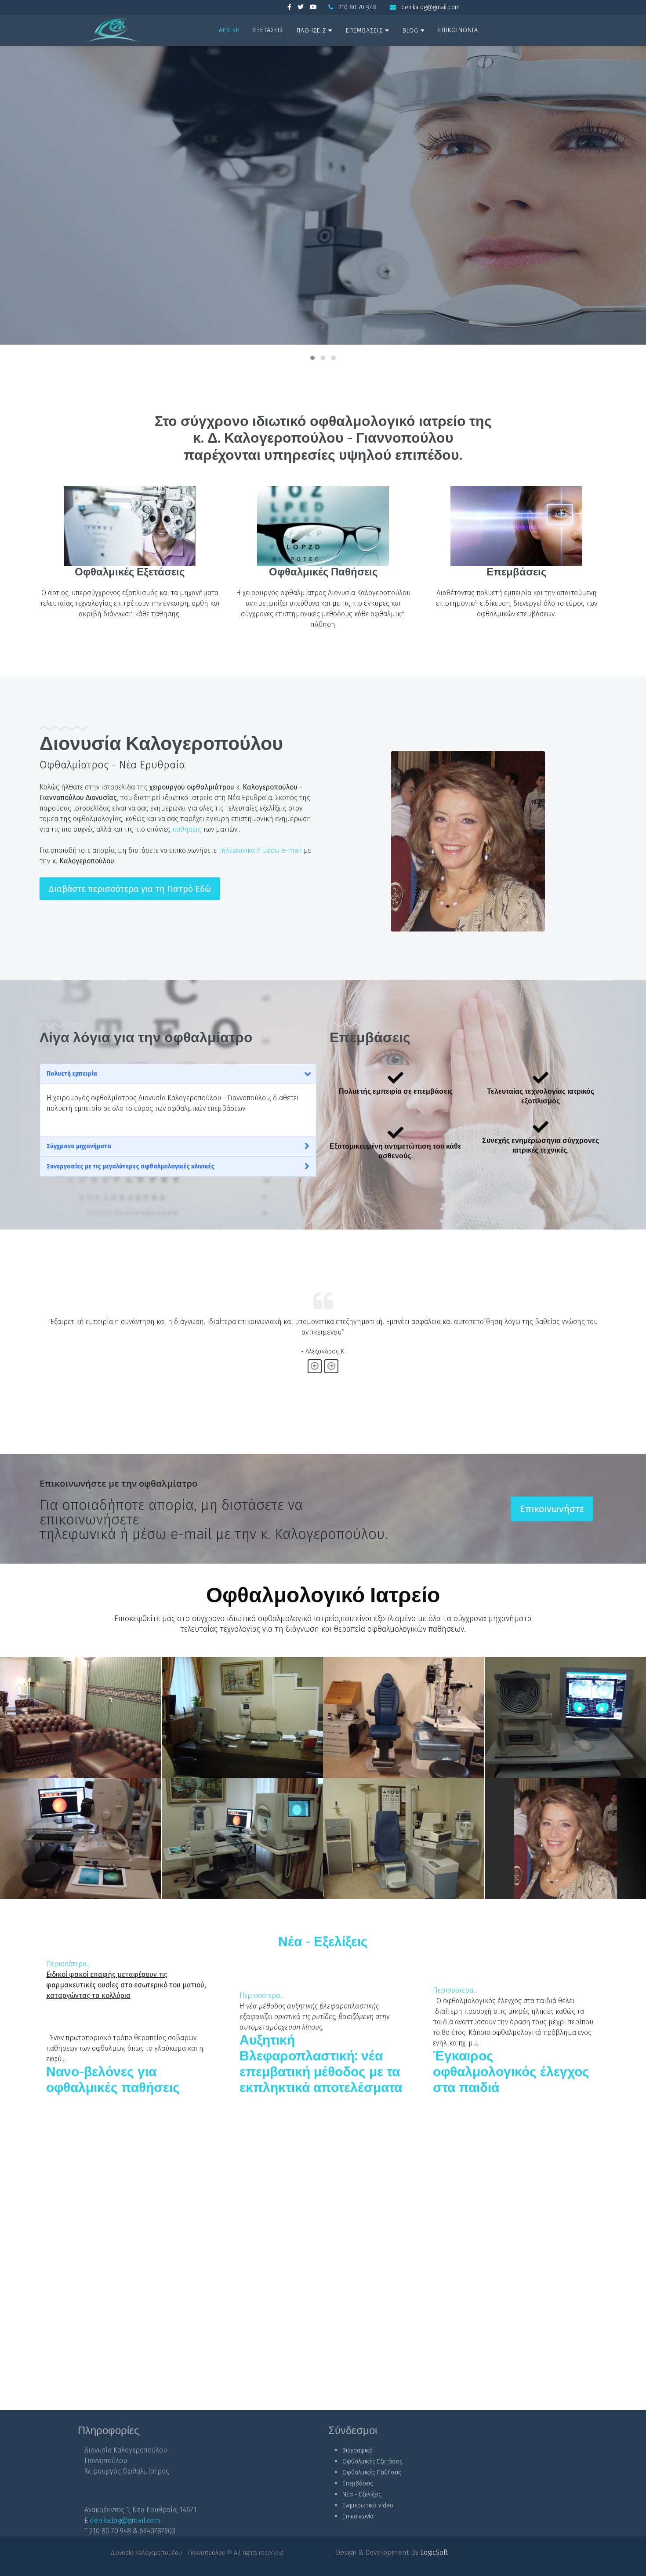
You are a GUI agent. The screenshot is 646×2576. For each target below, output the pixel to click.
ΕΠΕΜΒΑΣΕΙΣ (364, 31)
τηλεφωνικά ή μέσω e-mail (260, 850)
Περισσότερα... (68, 1964)
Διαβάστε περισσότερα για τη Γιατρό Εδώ (130, 889)
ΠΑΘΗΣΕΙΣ (311, 31)
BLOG (410, 31)
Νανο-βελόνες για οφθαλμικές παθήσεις (113, 2080)
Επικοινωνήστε (552, 1509)
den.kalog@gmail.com (430, 7)
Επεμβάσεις (516, 572)
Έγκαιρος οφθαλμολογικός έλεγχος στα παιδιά (511, 2072)
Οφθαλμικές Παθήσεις (323, 572)
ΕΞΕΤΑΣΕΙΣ (268, 30)
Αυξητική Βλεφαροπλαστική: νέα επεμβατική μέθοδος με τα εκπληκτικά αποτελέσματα (321, 2064)
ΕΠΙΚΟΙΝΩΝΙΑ (458, 30)
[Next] (331, 1366)
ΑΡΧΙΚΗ (229, 30)
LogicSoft (434, 2552)
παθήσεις (187, 829)
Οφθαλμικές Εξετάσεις (130, 572)
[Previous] (315, 1366)
